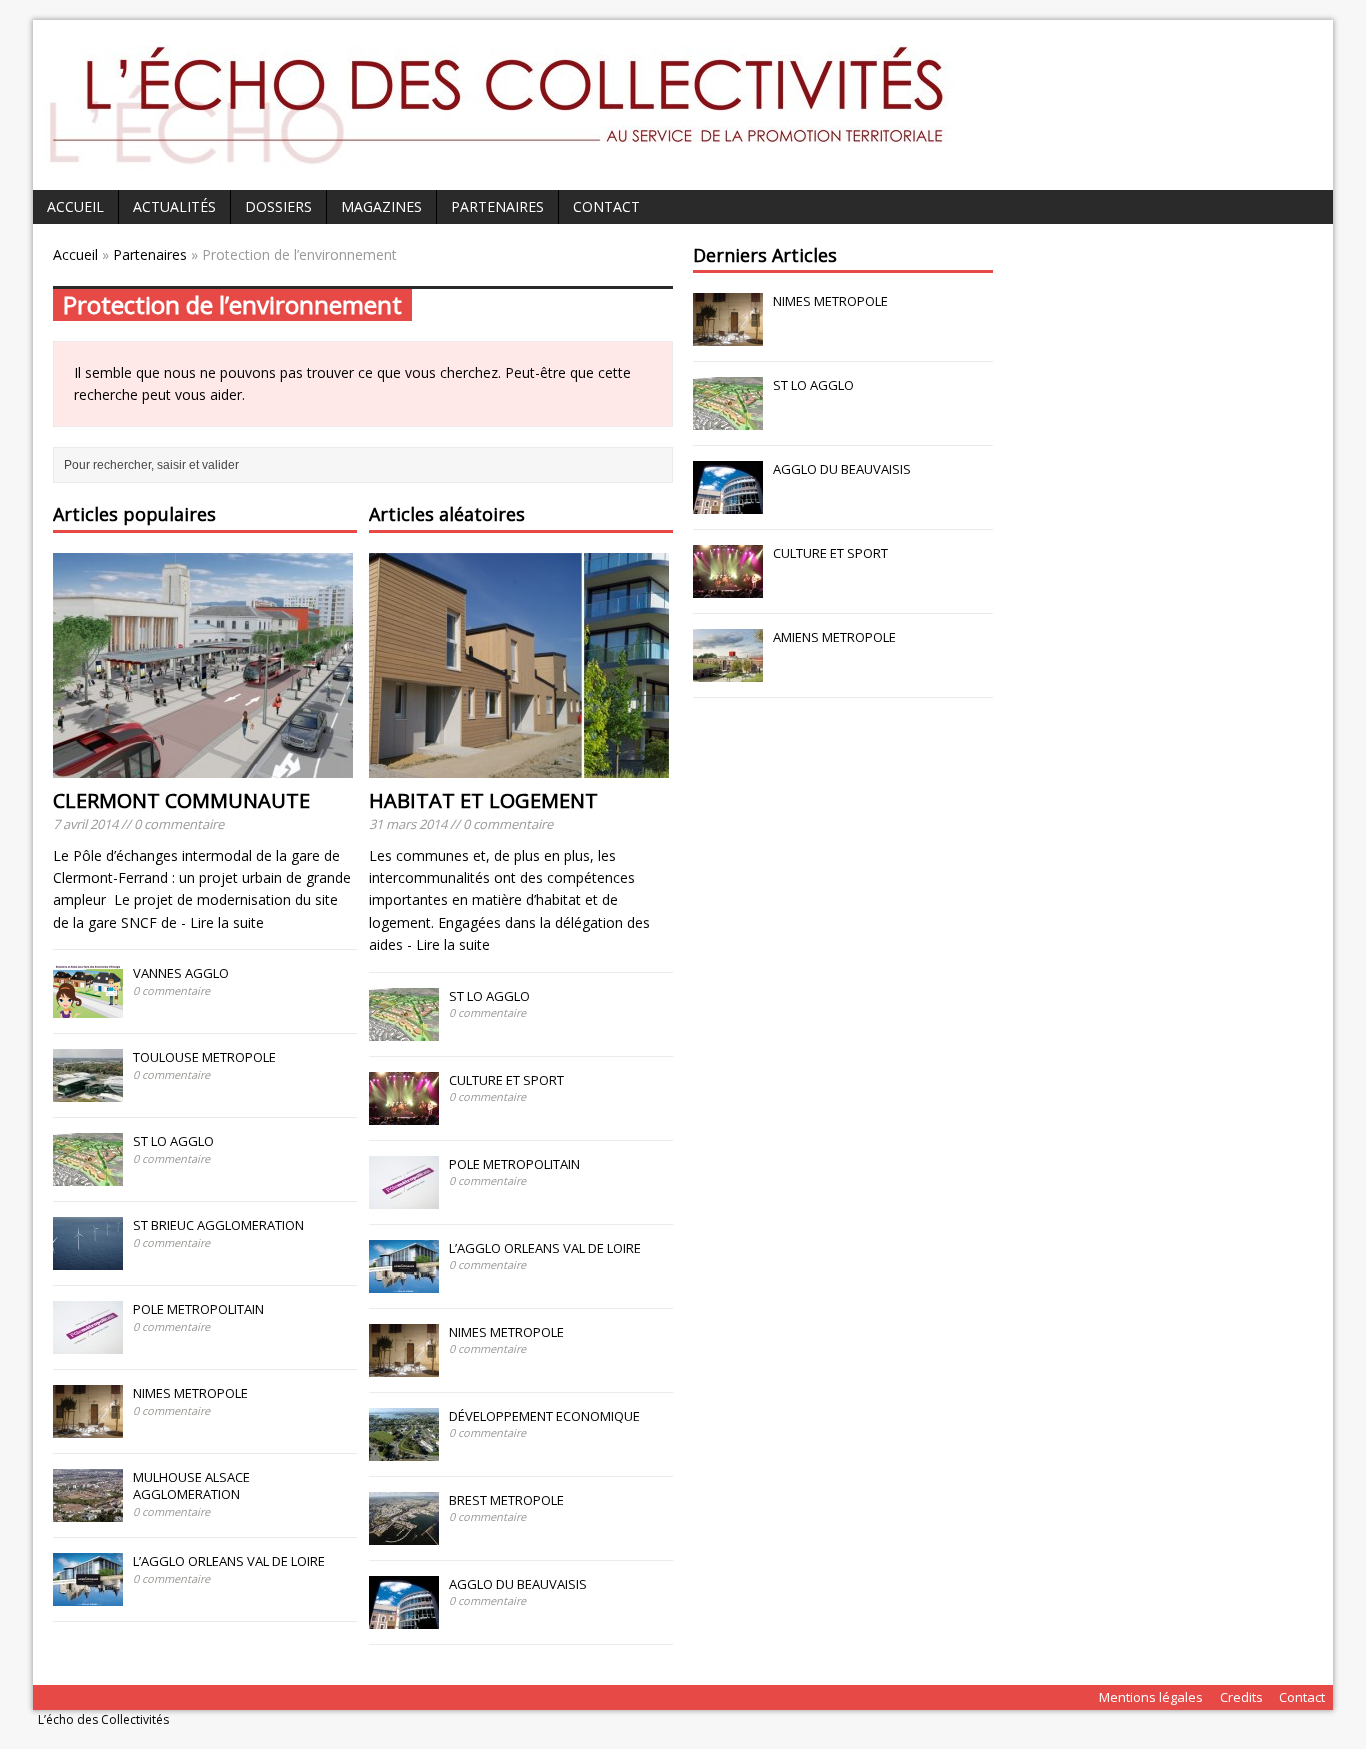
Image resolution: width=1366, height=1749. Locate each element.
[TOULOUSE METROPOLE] (88, 1091)
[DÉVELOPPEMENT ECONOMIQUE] (404, 1450)
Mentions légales (1151, 1697)
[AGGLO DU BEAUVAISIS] (404, 1618)
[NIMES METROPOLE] (88, 1427)
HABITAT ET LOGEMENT (483, 800)
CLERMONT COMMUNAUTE (181, 800)
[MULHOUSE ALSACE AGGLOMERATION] (88, 1511)
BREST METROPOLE (506, 1500)
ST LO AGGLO (173, 1141)
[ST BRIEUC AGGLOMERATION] (88, 1259)
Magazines (381, 206)
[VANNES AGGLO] (88, 1007)
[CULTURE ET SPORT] (404, 1114)
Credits (1241, 1697)
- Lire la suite (222, 922)
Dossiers (278, 206)
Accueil (75, 206)
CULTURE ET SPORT (506, 1080)
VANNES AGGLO (181, 973)
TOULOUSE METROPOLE (204, 1057)
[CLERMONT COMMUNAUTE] (203, 765)
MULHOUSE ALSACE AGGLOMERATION (191, 1485)
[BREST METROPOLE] (404, 1534)
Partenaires (497, 206)
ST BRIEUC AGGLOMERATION (218, 1225)
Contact (606, 206)
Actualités (174, 206)
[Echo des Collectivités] (533, 168)
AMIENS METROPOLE (836, 637)
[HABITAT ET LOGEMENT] (519, 765)
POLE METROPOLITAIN (198, 1309)
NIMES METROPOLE (190, 1393)
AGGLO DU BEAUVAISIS (518, 1584)
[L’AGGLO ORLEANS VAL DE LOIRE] (88, 1595)
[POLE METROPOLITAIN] (88, 1343)
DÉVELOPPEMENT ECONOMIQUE (544, 1416)
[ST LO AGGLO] (88, 1175)
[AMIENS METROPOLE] (728, 672)
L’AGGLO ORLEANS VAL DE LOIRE (229, 1561)
